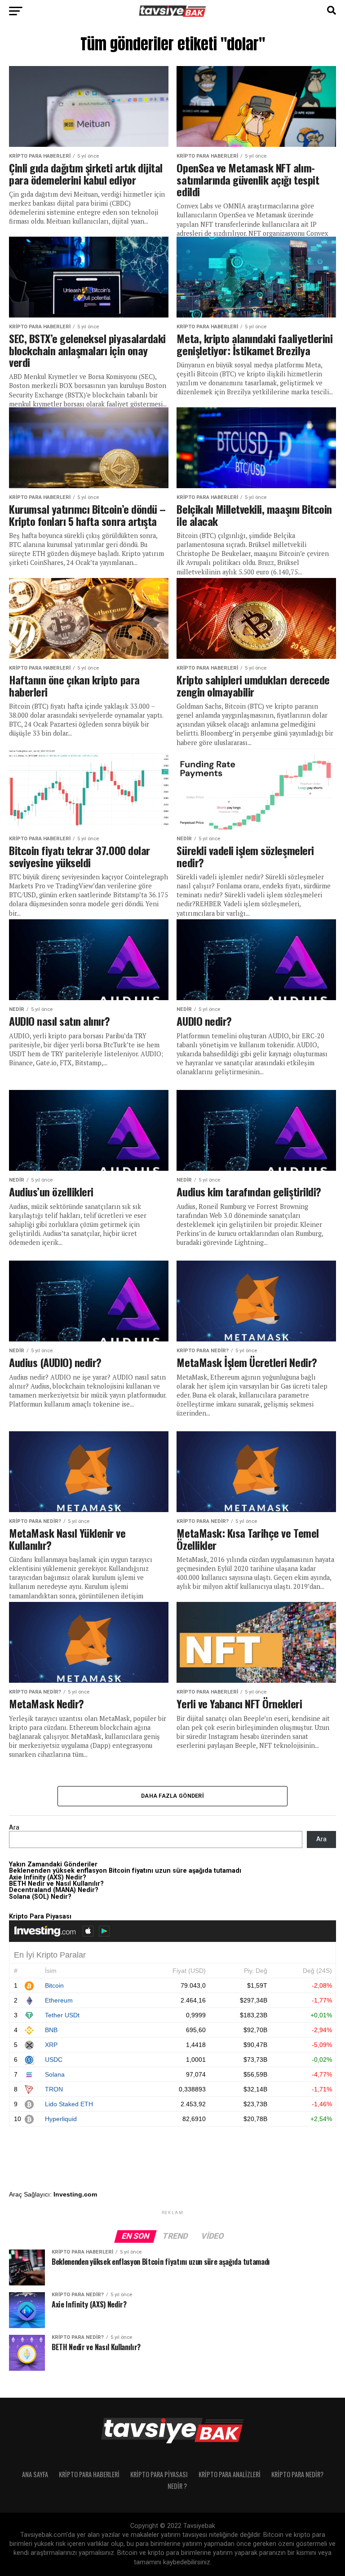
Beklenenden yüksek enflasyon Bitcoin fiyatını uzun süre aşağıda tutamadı (125, 1871)
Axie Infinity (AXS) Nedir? (48, 1877)
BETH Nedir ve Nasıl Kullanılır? (56, 1884)
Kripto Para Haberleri (89, 2474)
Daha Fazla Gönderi (172, 1796)
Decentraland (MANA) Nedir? (54, 1890)
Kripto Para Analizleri (230, 2474)
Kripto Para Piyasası (159, 2474)
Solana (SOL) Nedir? (40, 1897)
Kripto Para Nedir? (297, 2474)
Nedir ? (177, 2486)
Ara (14, 1828)
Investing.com (75, 2194)
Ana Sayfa (35, 2474)
